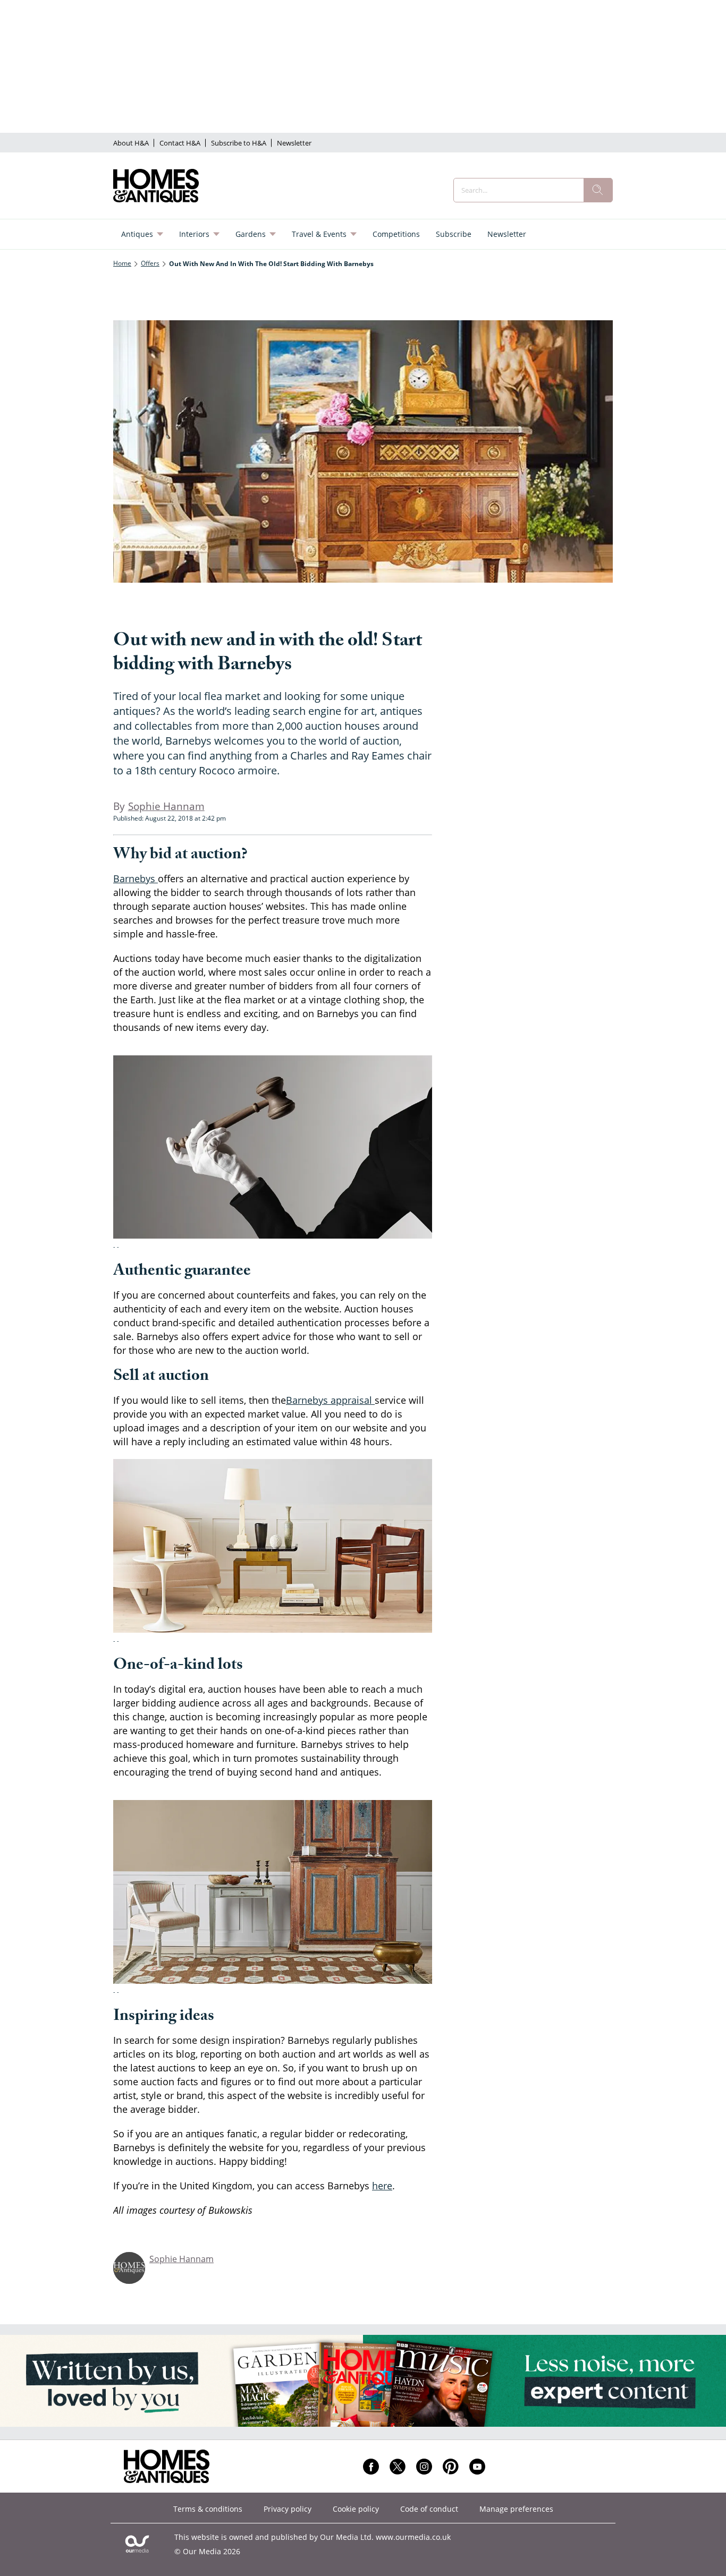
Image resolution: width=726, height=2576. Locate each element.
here (382, 2186)
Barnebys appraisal (330, 1400)
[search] (598, 190)
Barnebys (136, 878)
